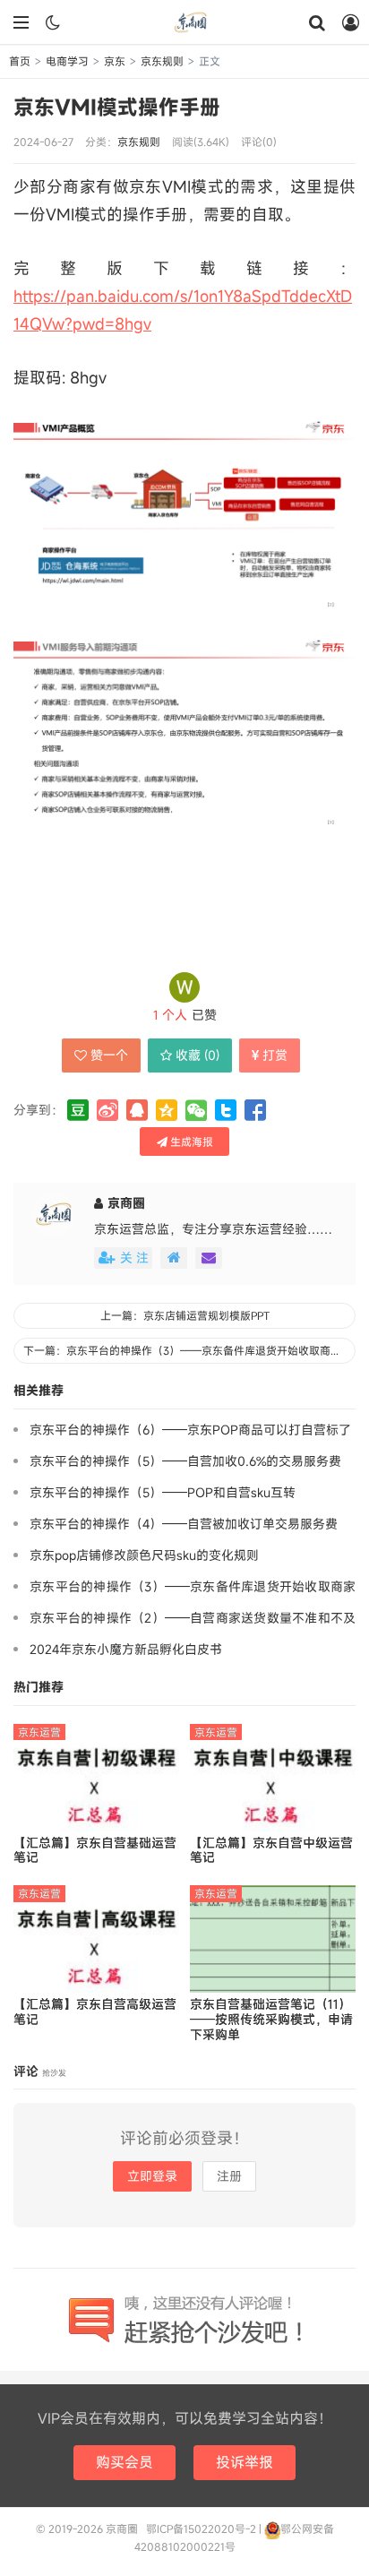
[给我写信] (209, 1258)
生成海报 (190, 1142)
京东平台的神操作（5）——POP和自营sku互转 (163, 1492)
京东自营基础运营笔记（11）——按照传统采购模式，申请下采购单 (271, 2020)
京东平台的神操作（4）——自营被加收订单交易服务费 (184, 1524)
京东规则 (162, 61)
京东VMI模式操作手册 (117, 107)
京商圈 (184, 22)
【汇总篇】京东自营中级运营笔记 (271, 1851)
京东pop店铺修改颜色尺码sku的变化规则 (144, 1555)
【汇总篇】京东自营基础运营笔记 (95, 1851)
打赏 (275, 1055)
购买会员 (124, 2462)
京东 (115, 61)
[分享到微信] (196, 1110)
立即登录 (152, 2176)
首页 (20, 61)
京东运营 (39, 1732)
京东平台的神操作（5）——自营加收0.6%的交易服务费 (185, 1461)
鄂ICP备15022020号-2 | (205, 2529)
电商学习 (67, 61)
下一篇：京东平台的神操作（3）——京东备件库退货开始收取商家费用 (189, 1350)
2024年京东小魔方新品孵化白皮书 (126, 1649)
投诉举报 (245, 2462)
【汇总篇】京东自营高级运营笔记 (95, 2012)
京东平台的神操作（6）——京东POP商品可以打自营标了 (190, 1430)
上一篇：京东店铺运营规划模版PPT (185, 1315)
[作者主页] (174, 1258)
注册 (229, 2176)
